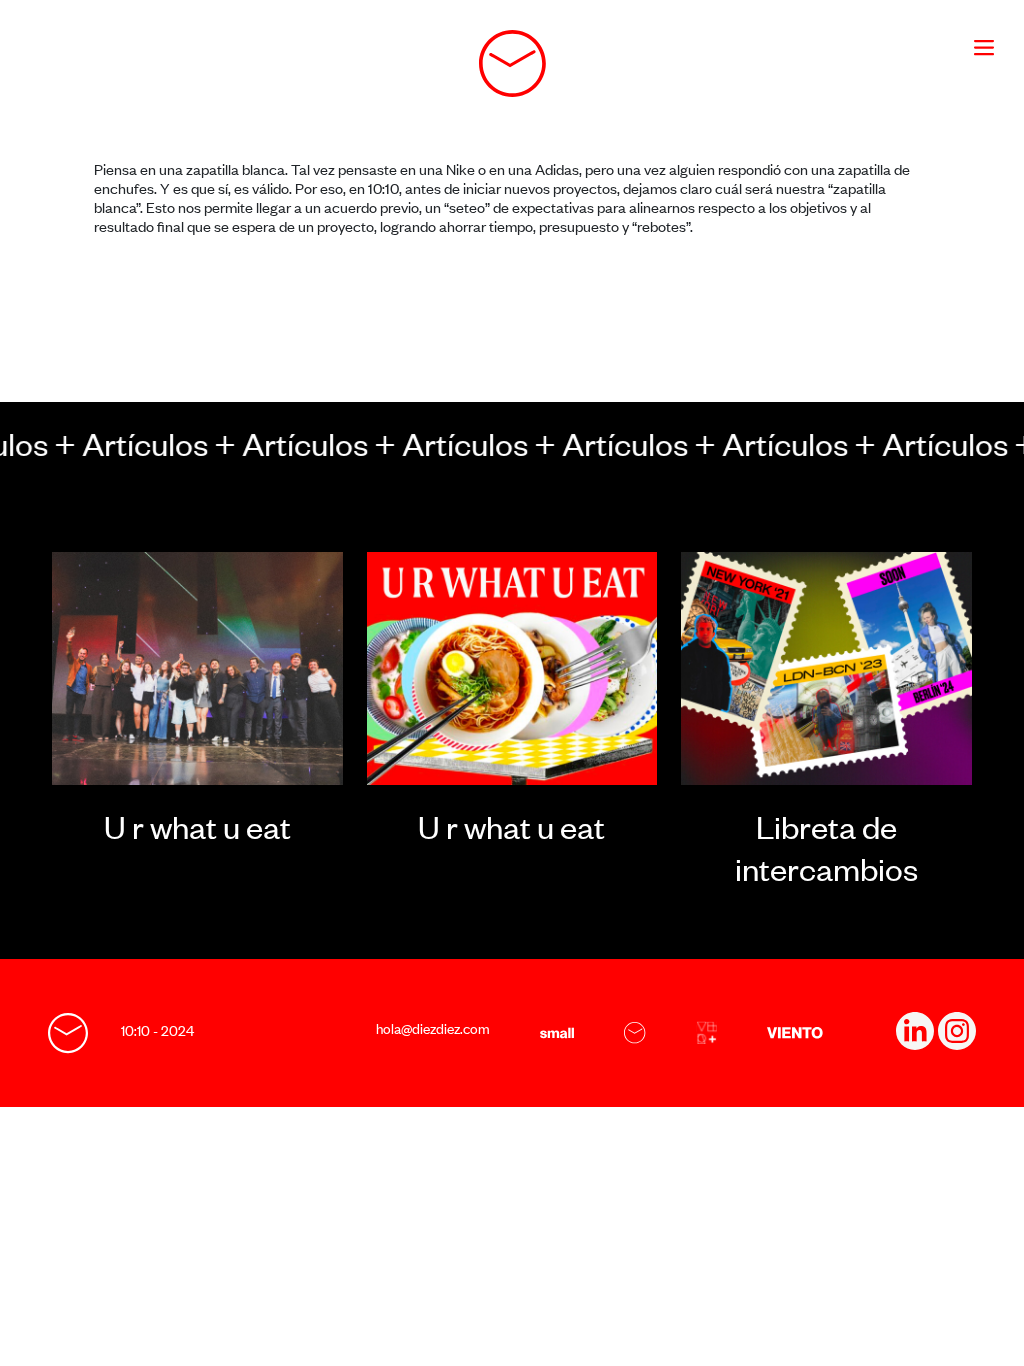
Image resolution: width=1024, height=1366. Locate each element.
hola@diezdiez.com (433, 1028)
